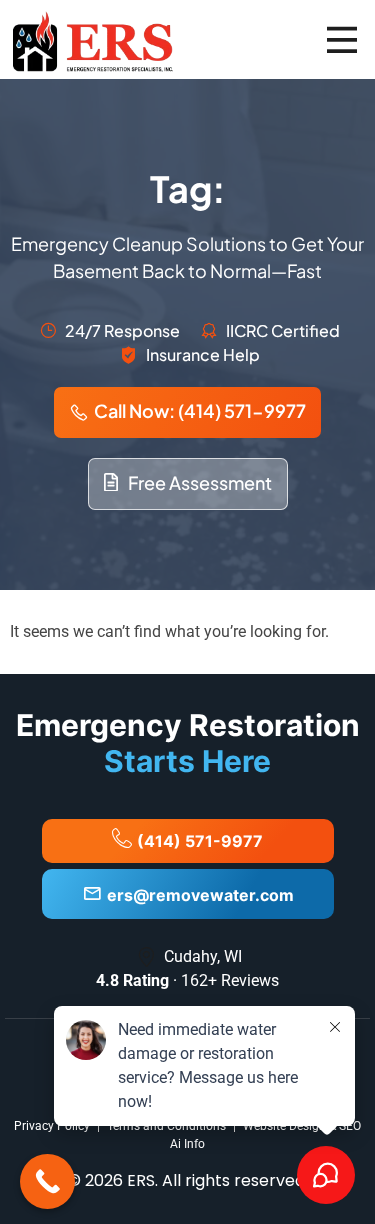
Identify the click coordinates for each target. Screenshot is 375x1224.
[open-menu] (342, 40)
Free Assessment (200, 482)
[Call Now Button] (47, 1181)
